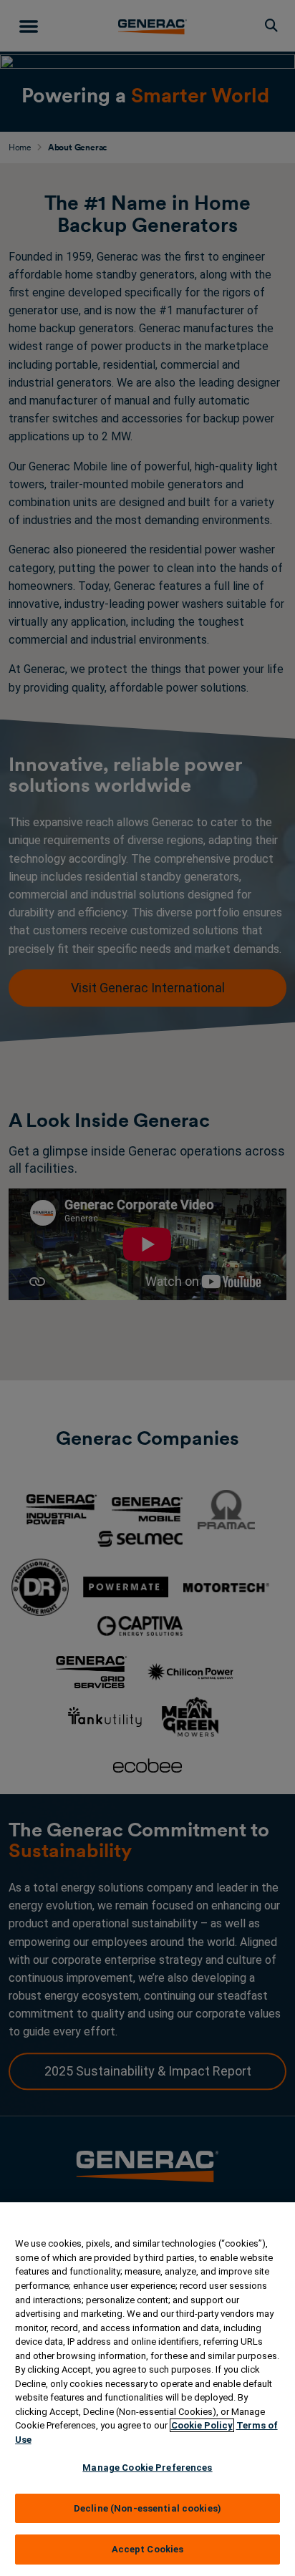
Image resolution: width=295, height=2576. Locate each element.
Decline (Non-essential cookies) (147, 2508)
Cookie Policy (202, 2425)
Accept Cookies (148, 2549)
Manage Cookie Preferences (147, 2468)
